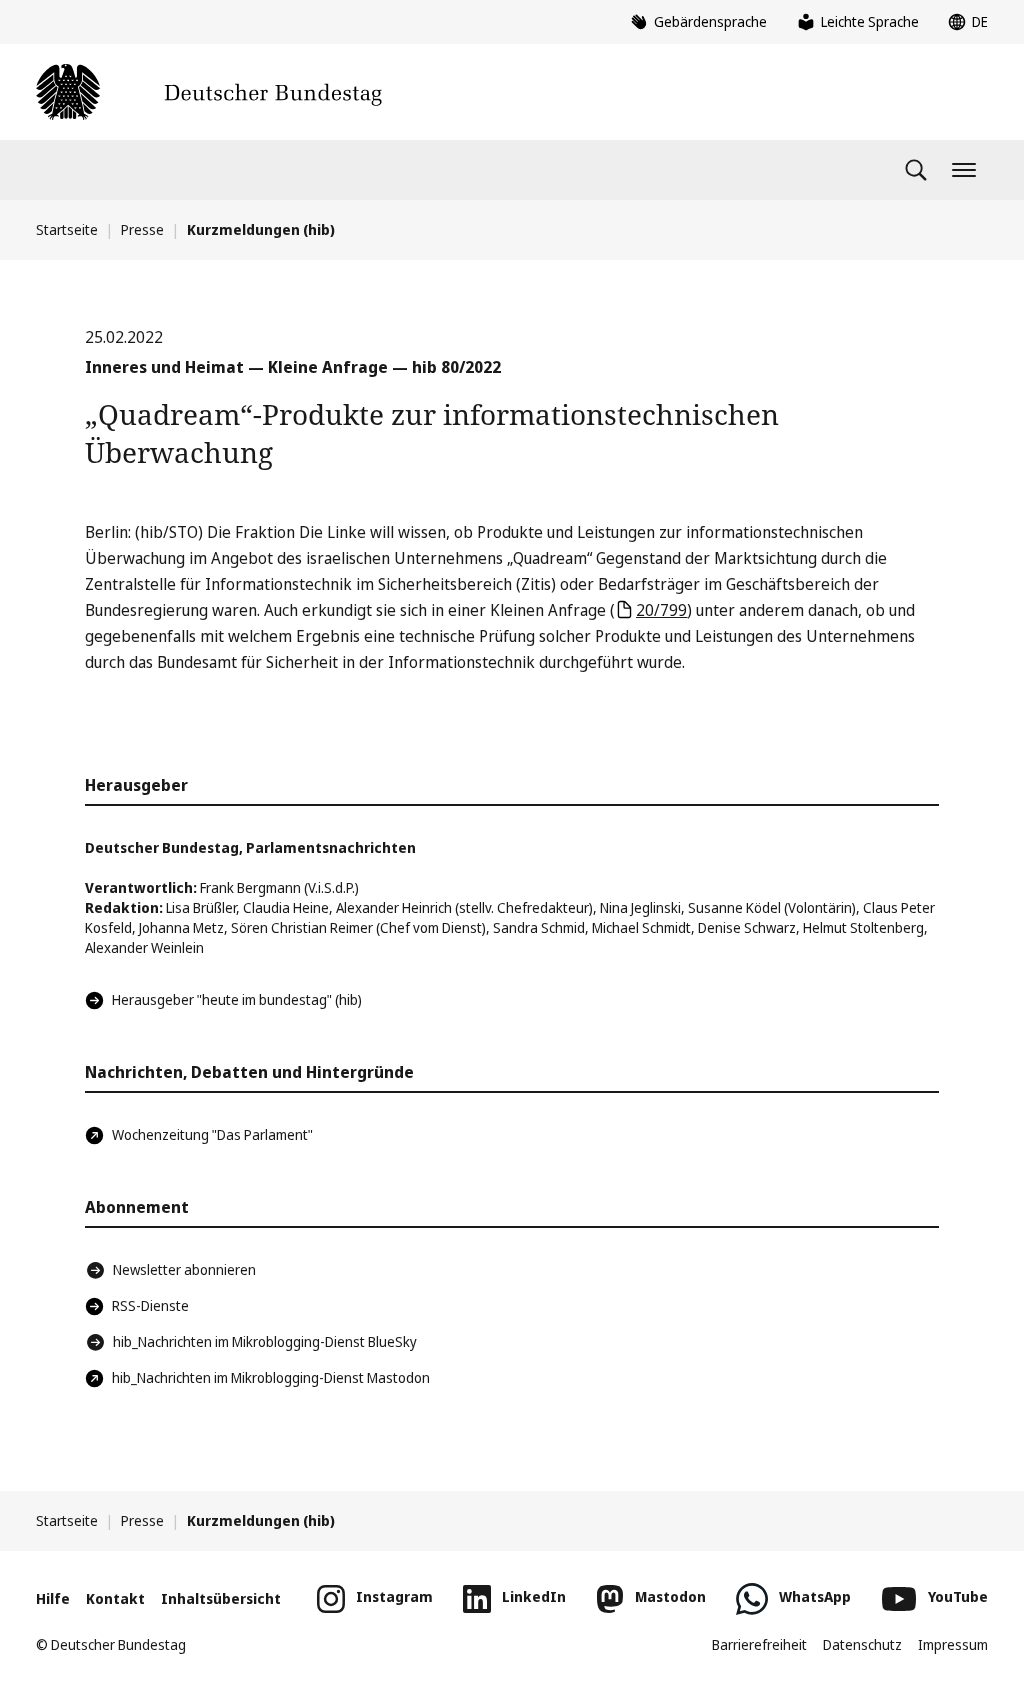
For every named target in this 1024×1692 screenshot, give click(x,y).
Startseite (67, 229)
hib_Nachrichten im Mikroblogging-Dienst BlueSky (265, 1341)
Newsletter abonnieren (184, 1269)
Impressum (953, 1644)
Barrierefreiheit (759, 1644)
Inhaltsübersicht (221, 1598)
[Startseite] (209, 92)
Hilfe (53, 1598)
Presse (142, 229)
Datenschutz (862, 1644)
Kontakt (115, 1598)
